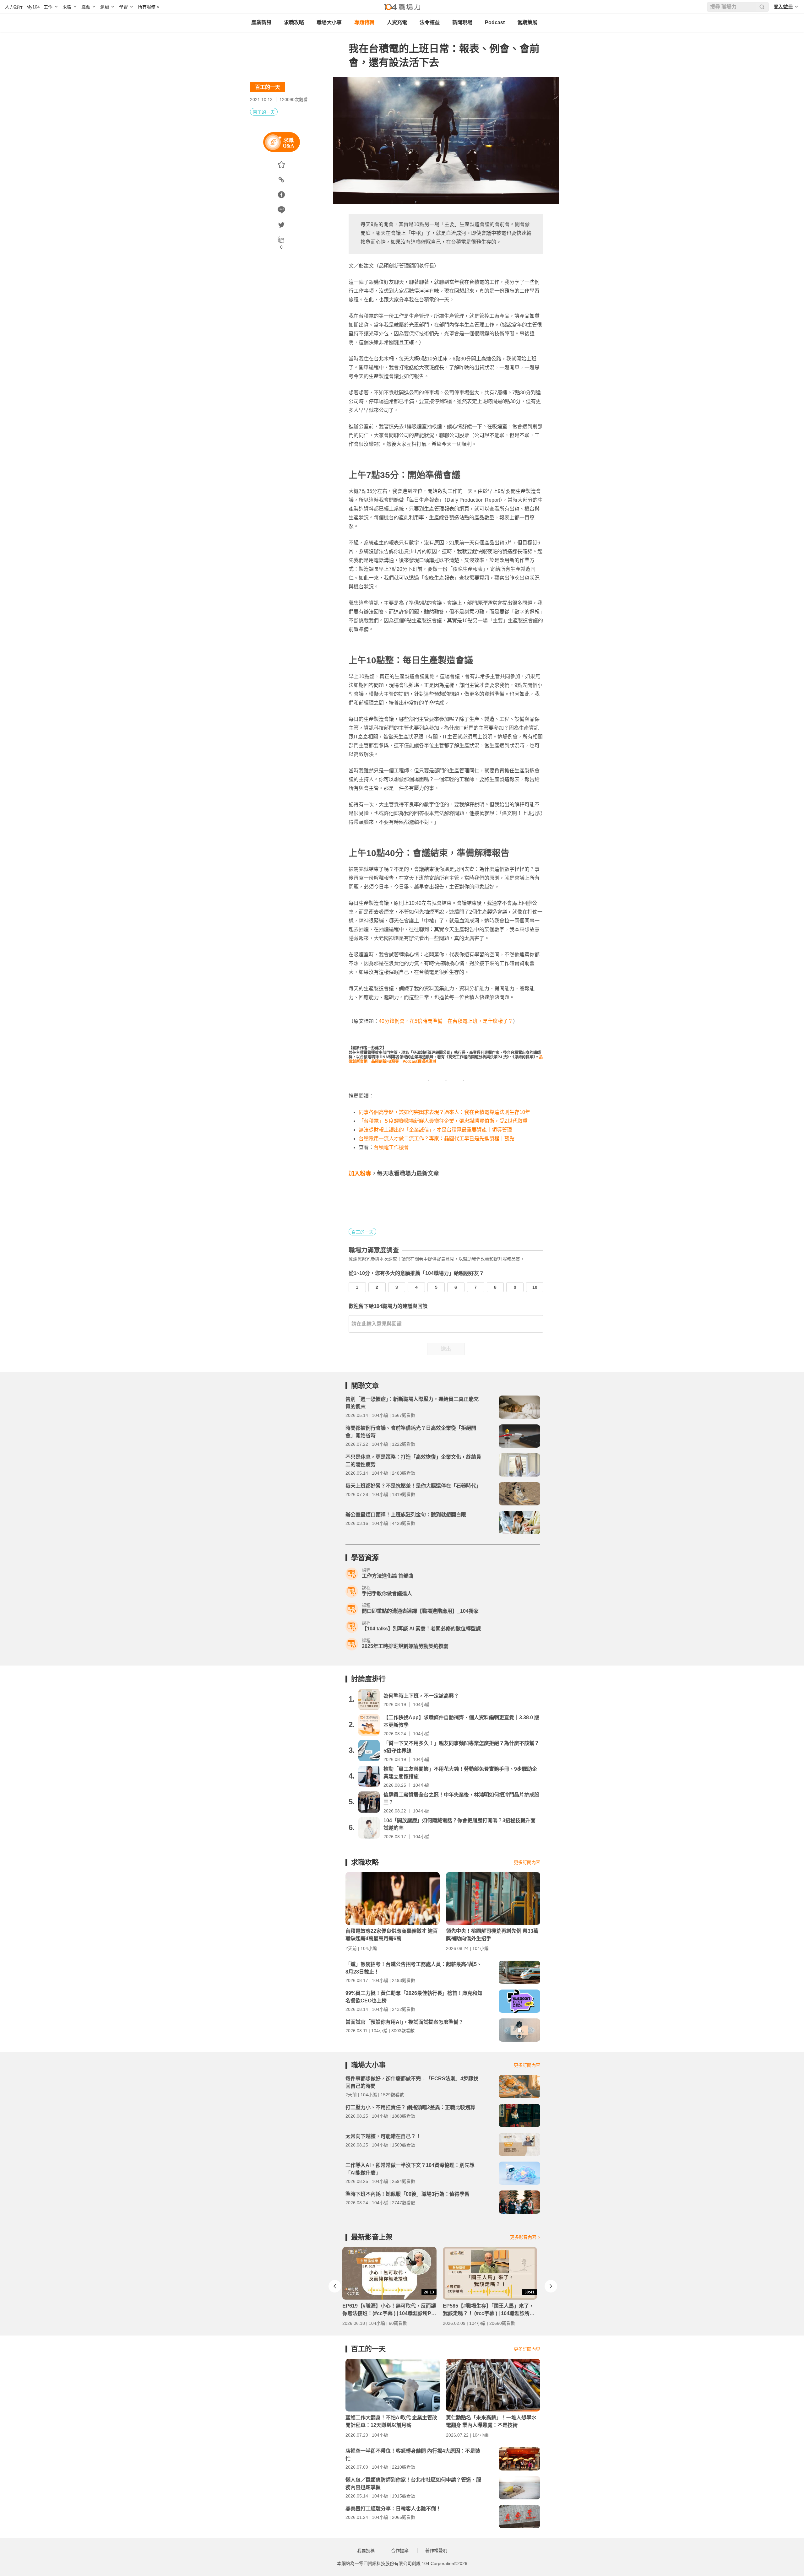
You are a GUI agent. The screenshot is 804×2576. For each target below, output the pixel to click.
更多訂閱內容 (527, 1862)
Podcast (495, 22)
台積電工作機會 (391, 1147)
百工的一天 (268, 87)
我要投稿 (366, 2551)
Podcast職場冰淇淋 (419, 1061)
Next (551, 2286)
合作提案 (400, 2551)
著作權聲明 (436, 2551)
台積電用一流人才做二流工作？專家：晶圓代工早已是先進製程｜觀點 (437, 1139)
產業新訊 (261, 22)
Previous (335, 2286)
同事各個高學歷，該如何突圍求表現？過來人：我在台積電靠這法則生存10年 (444, 1112)
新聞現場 (462, 22)
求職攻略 (294, 22)
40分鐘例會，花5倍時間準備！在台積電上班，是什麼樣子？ (446, 1021)
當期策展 (527, 22)
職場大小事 (329, 22)
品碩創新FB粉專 (385, 1061)
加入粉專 (360, 1174)
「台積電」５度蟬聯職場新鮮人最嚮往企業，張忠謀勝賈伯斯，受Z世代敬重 (443, 1121)
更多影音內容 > (525, 2237)
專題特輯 (364, 22)
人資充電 (397, 22)
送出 (446, 1349)
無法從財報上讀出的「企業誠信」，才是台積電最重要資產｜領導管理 (435, 1130)
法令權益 (430, 22)
